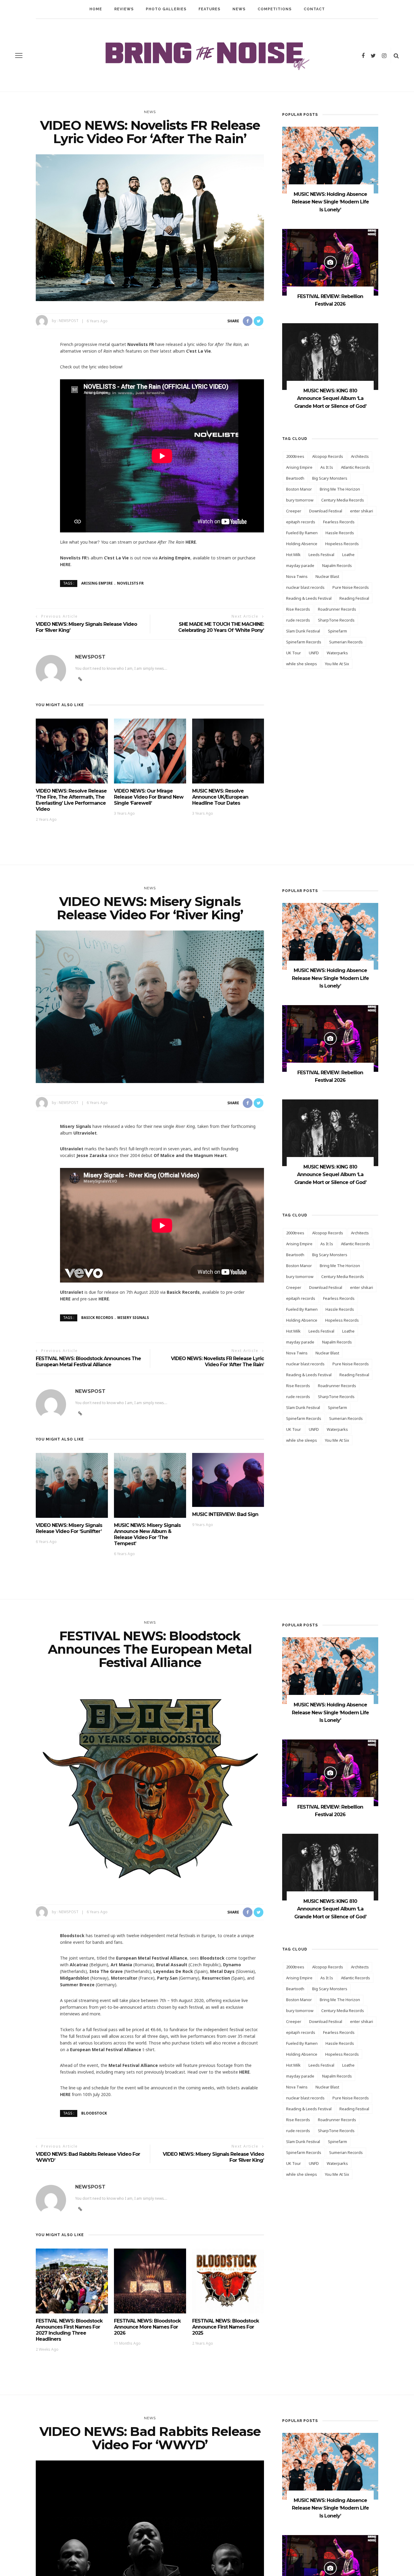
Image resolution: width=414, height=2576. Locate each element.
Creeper (294, 511)
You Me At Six (337, 664)
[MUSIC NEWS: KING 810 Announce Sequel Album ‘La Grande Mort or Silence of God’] (330, 356)
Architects (360, 456)
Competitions (275, 9)
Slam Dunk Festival (303, 631)
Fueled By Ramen (302, 533)
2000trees (295, 456)
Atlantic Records (356, 467)
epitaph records (301, 522)
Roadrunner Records (337, 609)
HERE (191, 542)
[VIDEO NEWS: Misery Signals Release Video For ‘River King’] (150, 1006)
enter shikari (362, 511)
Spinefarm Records (304, 642)
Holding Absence (302, 544)
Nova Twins (297, 576)
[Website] (80, 1414)
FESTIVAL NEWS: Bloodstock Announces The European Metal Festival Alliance (88, 1362)
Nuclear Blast (327, 576)
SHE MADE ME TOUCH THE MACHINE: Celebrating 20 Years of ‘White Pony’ (221, 627)
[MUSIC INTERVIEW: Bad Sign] (228, 1479)
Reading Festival (354, 598)
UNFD (314, 653)
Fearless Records (339, 522)
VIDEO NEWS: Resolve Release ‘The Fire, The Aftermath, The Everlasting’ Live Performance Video (71, 800)
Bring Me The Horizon (340, 489)
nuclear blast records (305, 587)
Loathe (348, 555)
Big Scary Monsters (330, 478)
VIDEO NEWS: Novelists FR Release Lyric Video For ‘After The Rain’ (217, 1362)
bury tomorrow (300, 500)
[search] (396, 55)
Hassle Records (340, 533)
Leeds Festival (321, 555)
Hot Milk (293, 555)
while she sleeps (302, 664)
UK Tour (294, 653)
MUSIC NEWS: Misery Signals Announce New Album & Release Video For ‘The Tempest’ (147, 1534)
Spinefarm (337, 631)
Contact (314, 9)
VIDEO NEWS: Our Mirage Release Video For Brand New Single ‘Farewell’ (149, 797)
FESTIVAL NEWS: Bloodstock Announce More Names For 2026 (147, 2327)
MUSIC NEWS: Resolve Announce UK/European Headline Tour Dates (220, 797)
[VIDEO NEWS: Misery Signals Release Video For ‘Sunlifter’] (72, 1485)
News (239, 9)
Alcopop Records (328, 456)
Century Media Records (343, 500)
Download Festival (326, 511)
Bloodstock (94, 2113)
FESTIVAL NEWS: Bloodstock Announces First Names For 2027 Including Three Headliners (69, 2330)
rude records (298, 620)
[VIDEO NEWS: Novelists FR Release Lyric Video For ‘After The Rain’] (150, 227)
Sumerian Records (346, 642)
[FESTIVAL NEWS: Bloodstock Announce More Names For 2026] (150, 2281)
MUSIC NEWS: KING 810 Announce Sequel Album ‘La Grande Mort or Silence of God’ (330, 398)
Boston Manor (299, 489)
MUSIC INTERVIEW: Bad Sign (225, 1514)
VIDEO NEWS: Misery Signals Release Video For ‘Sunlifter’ (69, 1528)
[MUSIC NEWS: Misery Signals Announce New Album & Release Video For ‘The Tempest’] (150, 1485)
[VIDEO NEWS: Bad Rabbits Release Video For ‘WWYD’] (150, 2549)
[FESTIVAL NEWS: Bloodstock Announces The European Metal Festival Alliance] (150, 1785)
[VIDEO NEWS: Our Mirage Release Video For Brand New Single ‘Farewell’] (150, 751)
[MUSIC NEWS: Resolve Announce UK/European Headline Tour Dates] (228, 751)
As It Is (327, 467)
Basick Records (97, 1318)
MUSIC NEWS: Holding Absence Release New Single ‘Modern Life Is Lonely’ (330, 202)
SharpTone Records (336, 620)
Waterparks (337, 653)
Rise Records (298, 609)
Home (96, 9)
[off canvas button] (19, 55)
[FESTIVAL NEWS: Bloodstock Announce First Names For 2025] (228, 2281)
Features (209, 9)
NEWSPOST (69, 321)
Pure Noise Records (351, 587)
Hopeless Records (342, 544)
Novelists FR (130, 583)
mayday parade (300, 565)
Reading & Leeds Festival (309, 598)
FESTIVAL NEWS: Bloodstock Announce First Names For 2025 (225, 2327)
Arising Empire (97, 583)
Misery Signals (133, 1318)
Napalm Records (337, 565)
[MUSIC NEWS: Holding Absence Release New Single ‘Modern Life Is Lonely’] (330, 160)
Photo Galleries (166, 9)
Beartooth (295, 478)
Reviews (124, 9)
